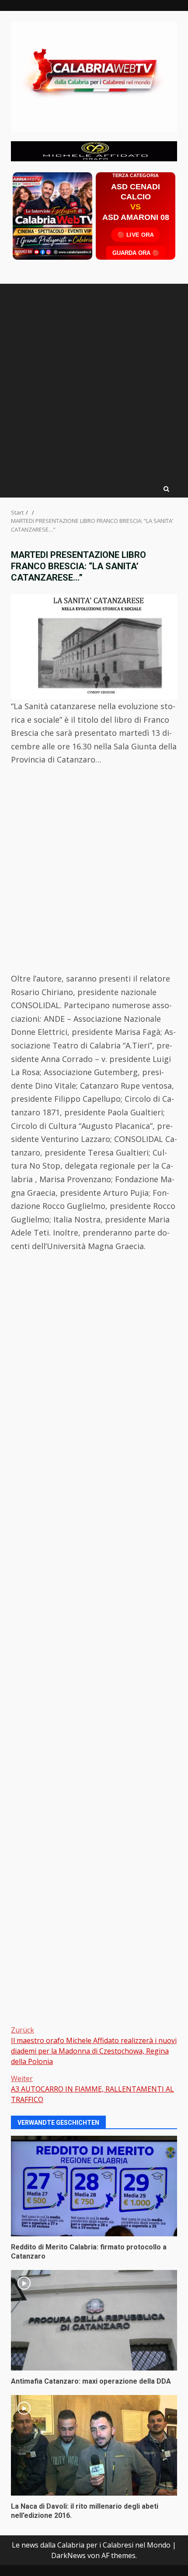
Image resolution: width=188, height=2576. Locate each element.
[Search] (166, 489)
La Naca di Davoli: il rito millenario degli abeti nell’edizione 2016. (94, 2445)
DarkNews (68, 2555)
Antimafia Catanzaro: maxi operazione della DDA (94, 2320)
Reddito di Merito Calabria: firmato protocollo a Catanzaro (94, 2186)
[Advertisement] (94, 150)
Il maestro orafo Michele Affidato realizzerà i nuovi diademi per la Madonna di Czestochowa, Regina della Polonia (94, 2046)
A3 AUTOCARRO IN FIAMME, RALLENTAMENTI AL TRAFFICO (92, 2089)
